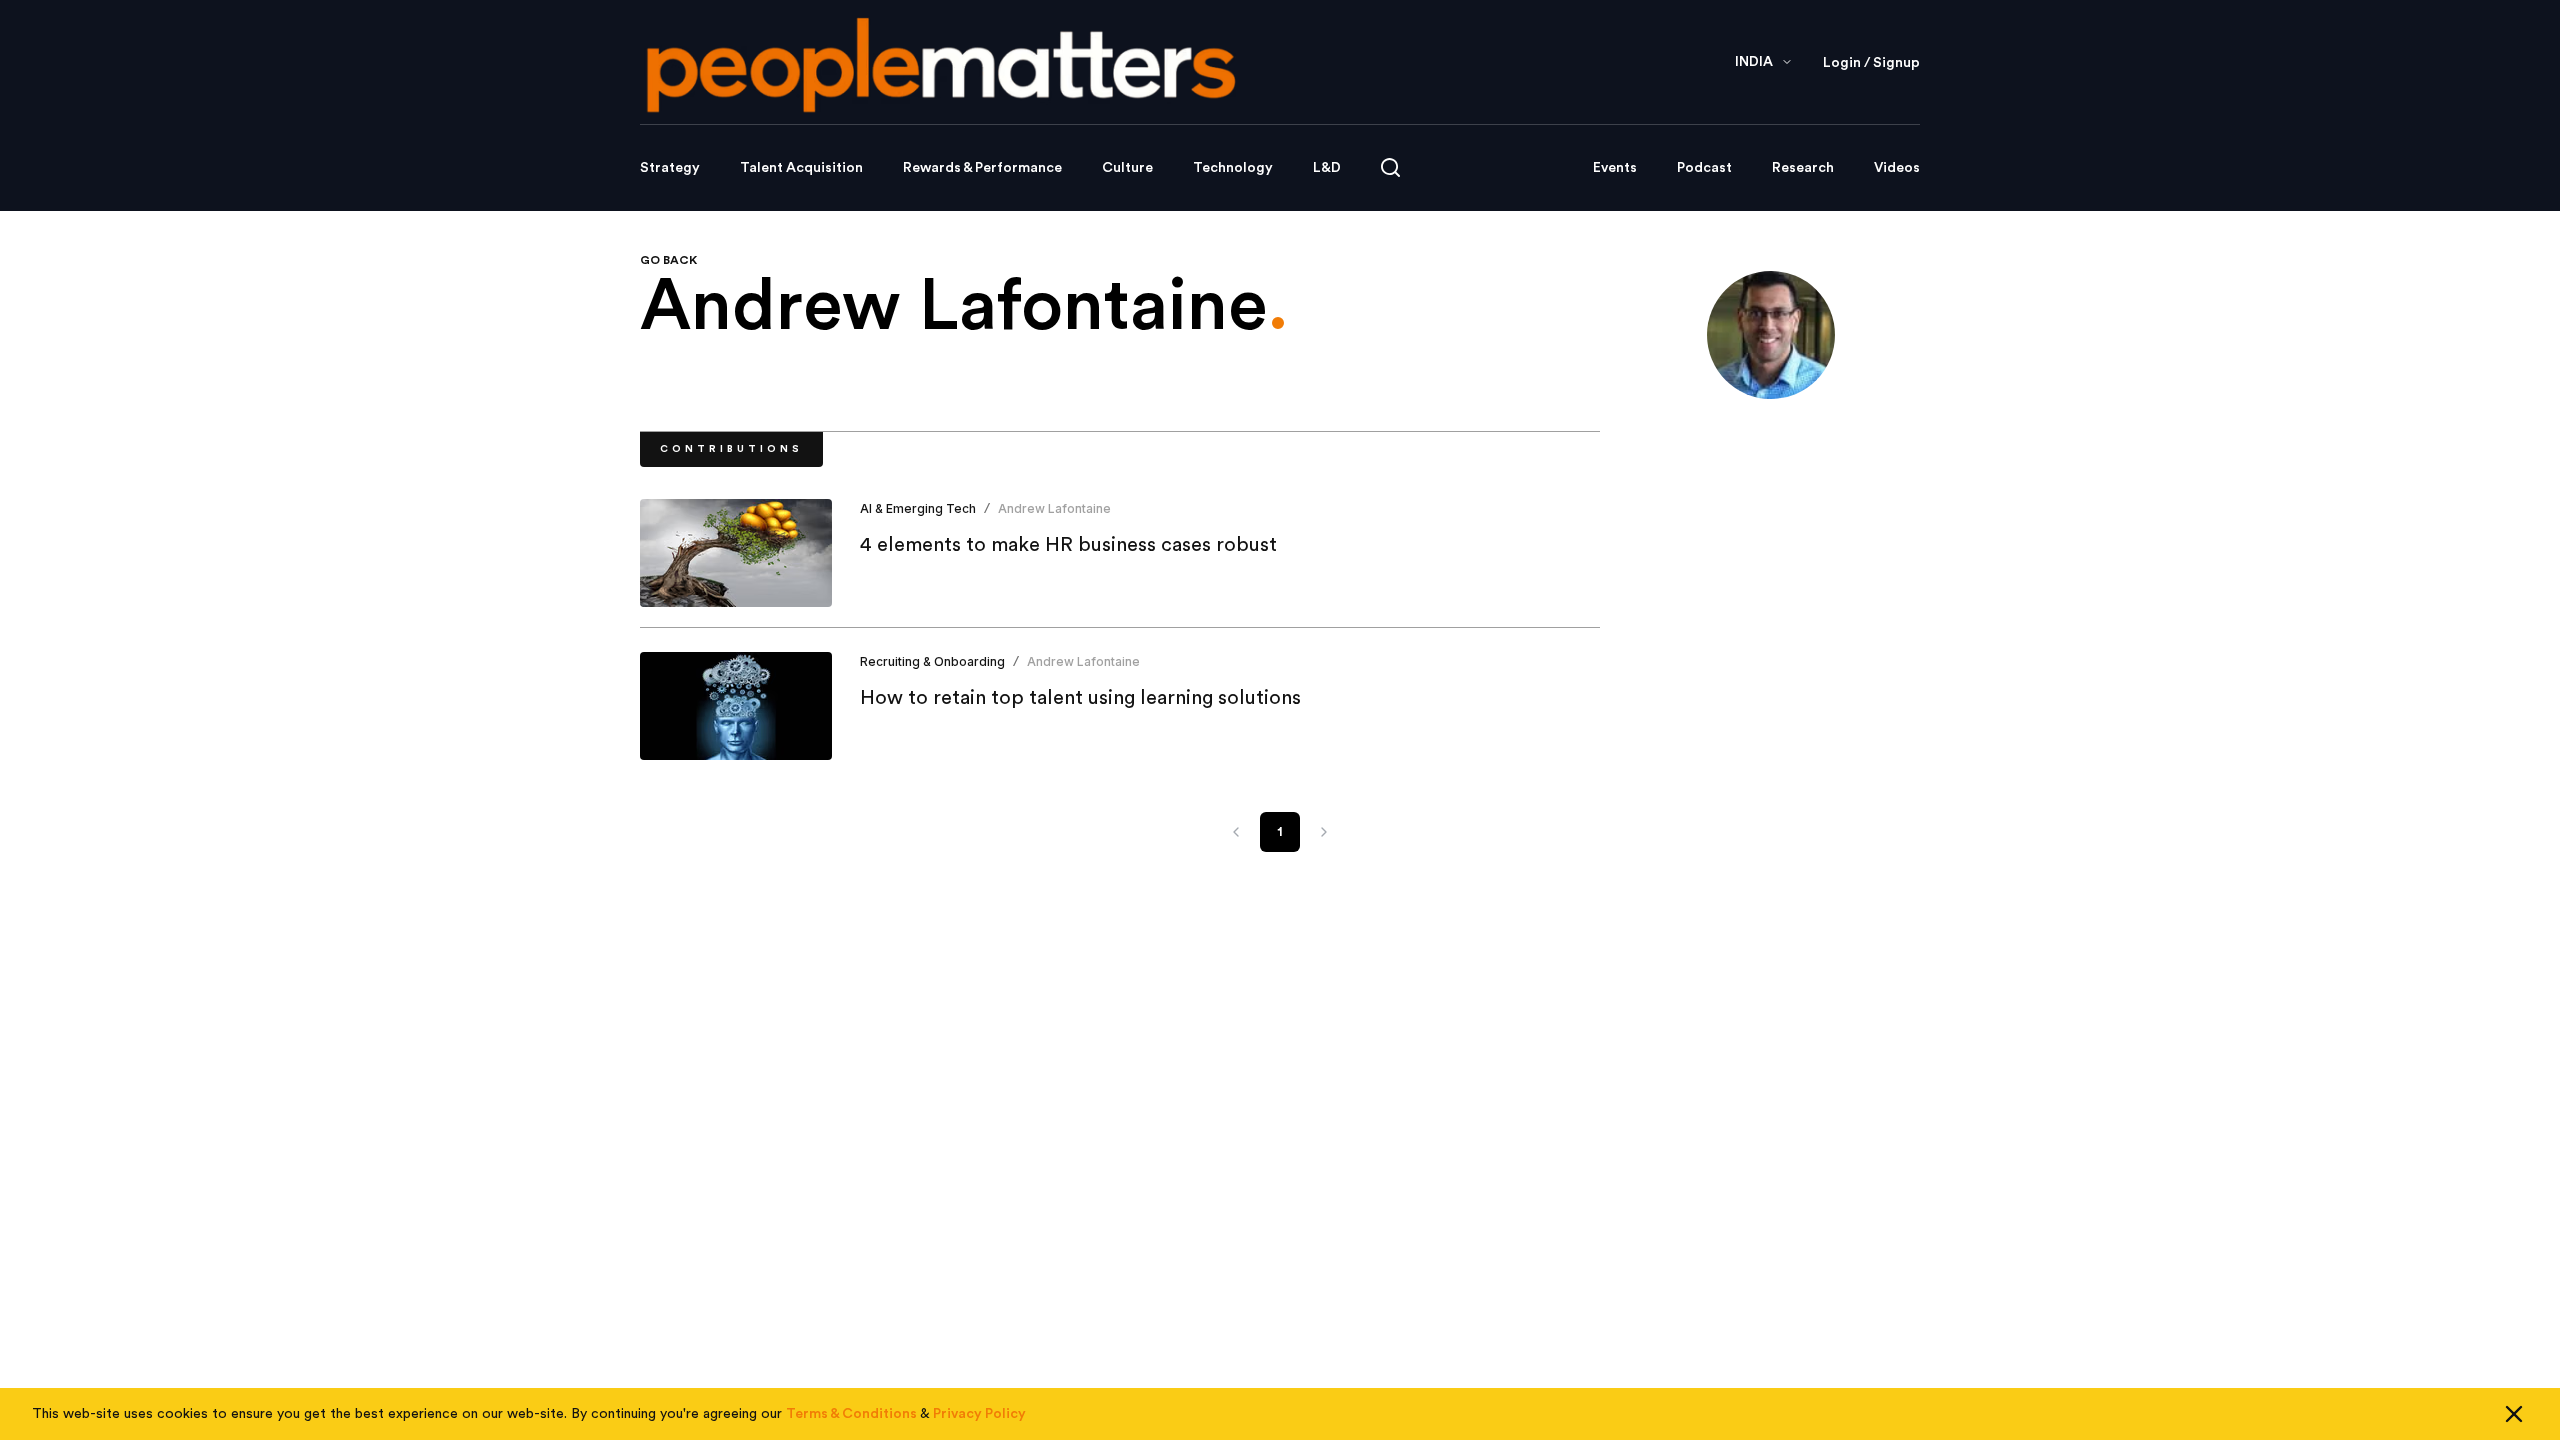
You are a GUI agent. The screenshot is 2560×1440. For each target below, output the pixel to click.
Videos (1897, 168)
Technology (1233, 168)
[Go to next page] (1324, 832)
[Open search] (1390, 167)
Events (1615, 168)
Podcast (1704, 168)
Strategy (670, 168)
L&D (1327, 168)
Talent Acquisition (801, 168)
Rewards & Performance (982, 168)
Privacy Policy (979, 1414)
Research (1803, 168)
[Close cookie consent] (2514, 1414)
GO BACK (668, 260)
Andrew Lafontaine (1054, 508)
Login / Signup (1871, 63)
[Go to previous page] (1236, 832)
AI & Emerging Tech (918, 508)
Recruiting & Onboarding (932, 661)
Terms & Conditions (851, 1414)
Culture (1127, 168)
